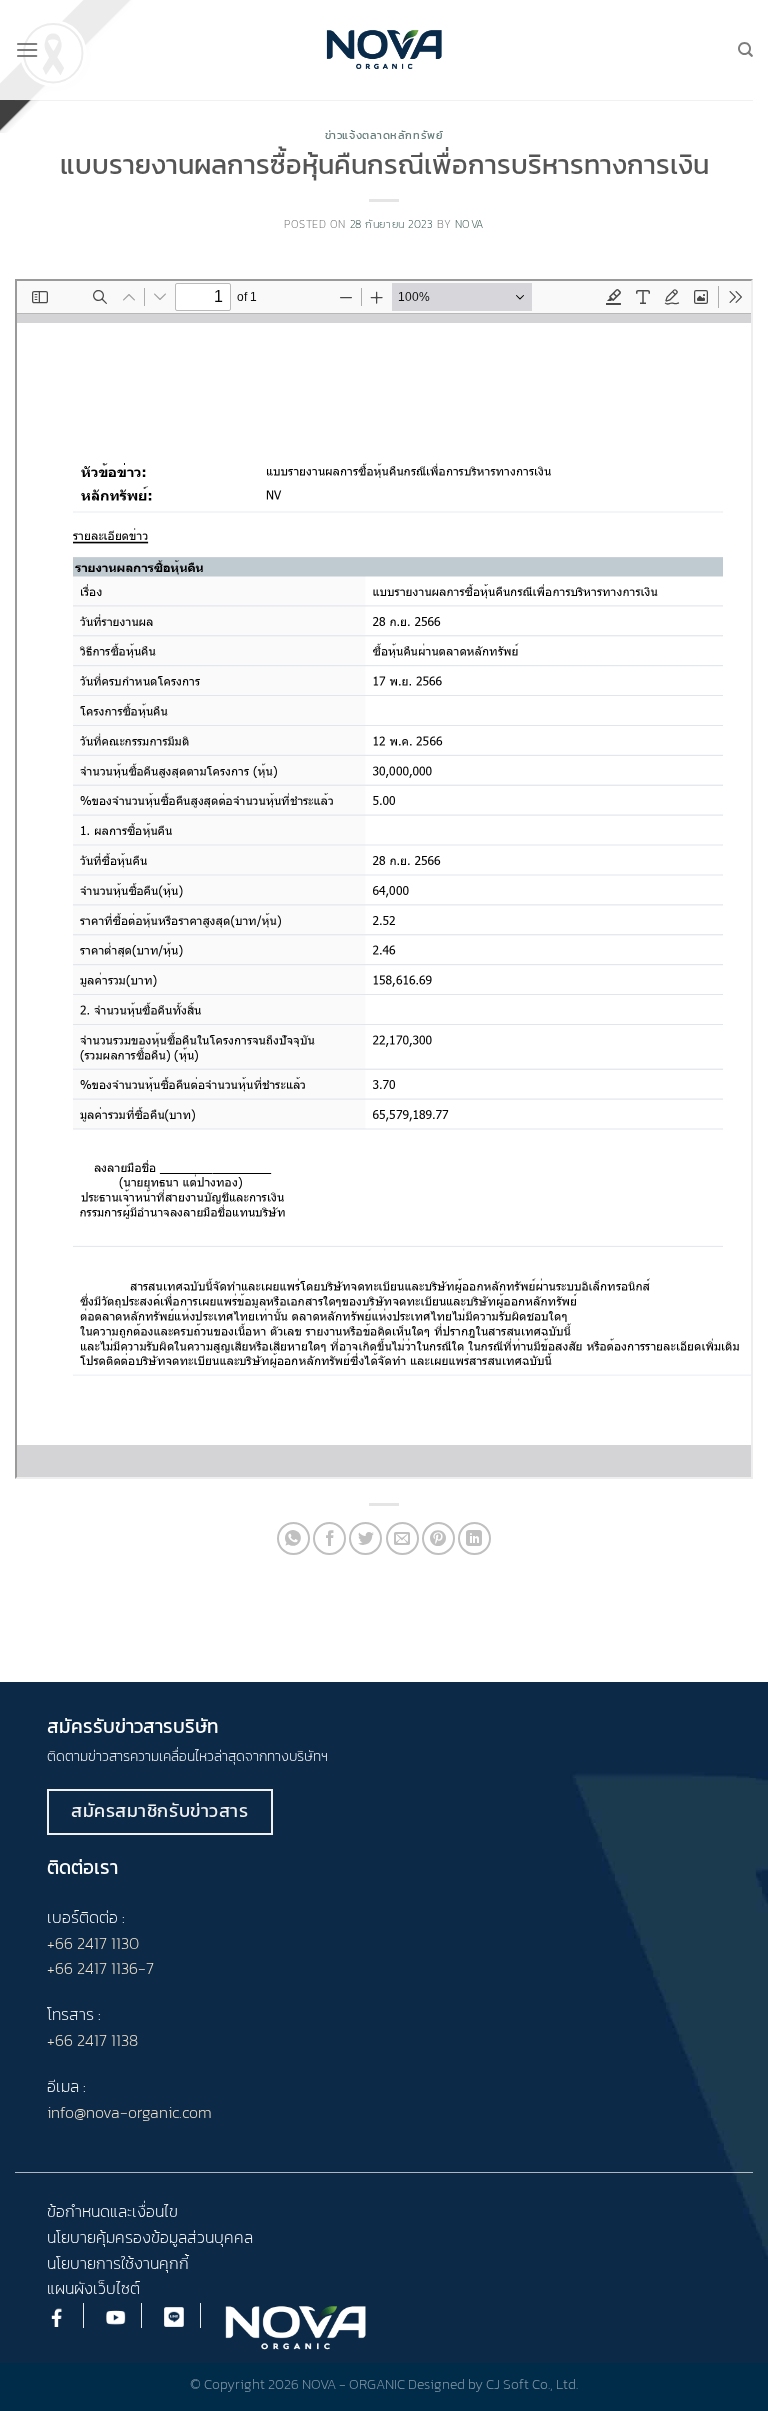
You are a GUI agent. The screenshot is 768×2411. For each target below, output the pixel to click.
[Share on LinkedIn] (474, 1538)
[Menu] (27, 49)
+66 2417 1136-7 (100, 1968)
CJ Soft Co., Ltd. (532, 2384)
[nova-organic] (384, 49)
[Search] (745, 50)
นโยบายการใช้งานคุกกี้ (118, 2263)
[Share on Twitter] (365, 1538)
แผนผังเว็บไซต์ (93, 2288)
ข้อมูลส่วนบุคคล (202, 2237)
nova (469, 224)
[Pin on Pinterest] (438, 1538)
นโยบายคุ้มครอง (99, 2237)
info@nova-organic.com (129, 2112)
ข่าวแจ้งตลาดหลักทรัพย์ (384, 135)
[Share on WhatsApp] (293, 1538)
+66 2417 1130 (93, 1943)
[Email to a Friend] (402, 1538)
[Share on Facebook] (329, 1538)
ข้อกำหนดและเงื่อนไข (112, 2211)
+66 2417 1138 (92, 2040)
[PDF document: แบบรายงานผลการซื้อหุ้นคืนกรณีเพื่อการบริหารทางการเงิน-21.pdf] (384, 879)
